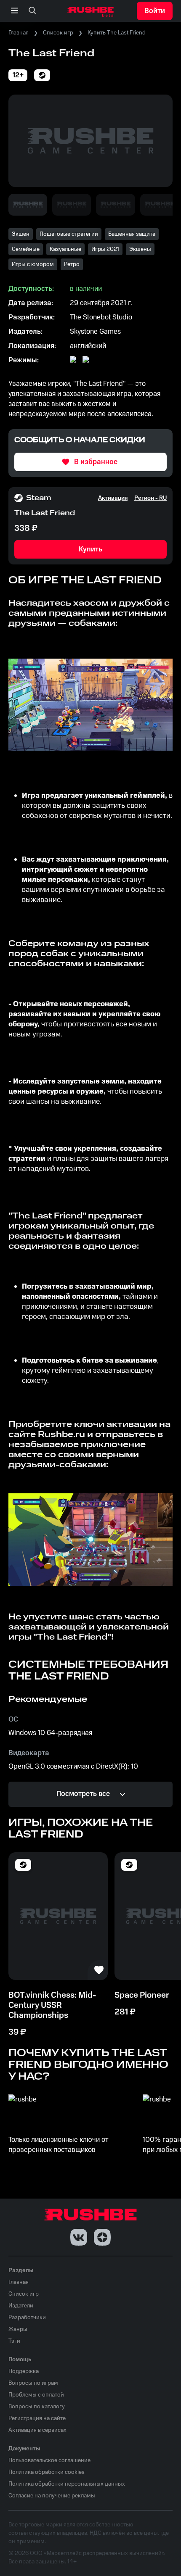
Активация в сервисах (37, 2430)
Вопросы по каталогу (37, 2407)
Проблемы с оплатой (36, 2395)
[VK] (79, 2237)
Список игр (58, 33)
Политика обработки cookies (47, 2472)
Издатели (21, 2306)
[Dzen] (102, 2237)
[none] (32, 11)
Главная (19, 33)
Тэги (14, 2341)
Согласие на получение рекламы (52, 2496)
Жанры (18, 2329)
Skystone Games (95, 332)
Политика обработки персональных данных (67, 2484)
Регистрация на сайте (37, 2418)
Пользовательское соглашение (49, 2460)
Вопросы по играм (33, 2383)
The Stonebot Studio (101, 317)
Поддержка (24, 2371)
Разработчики (27, 2318)
